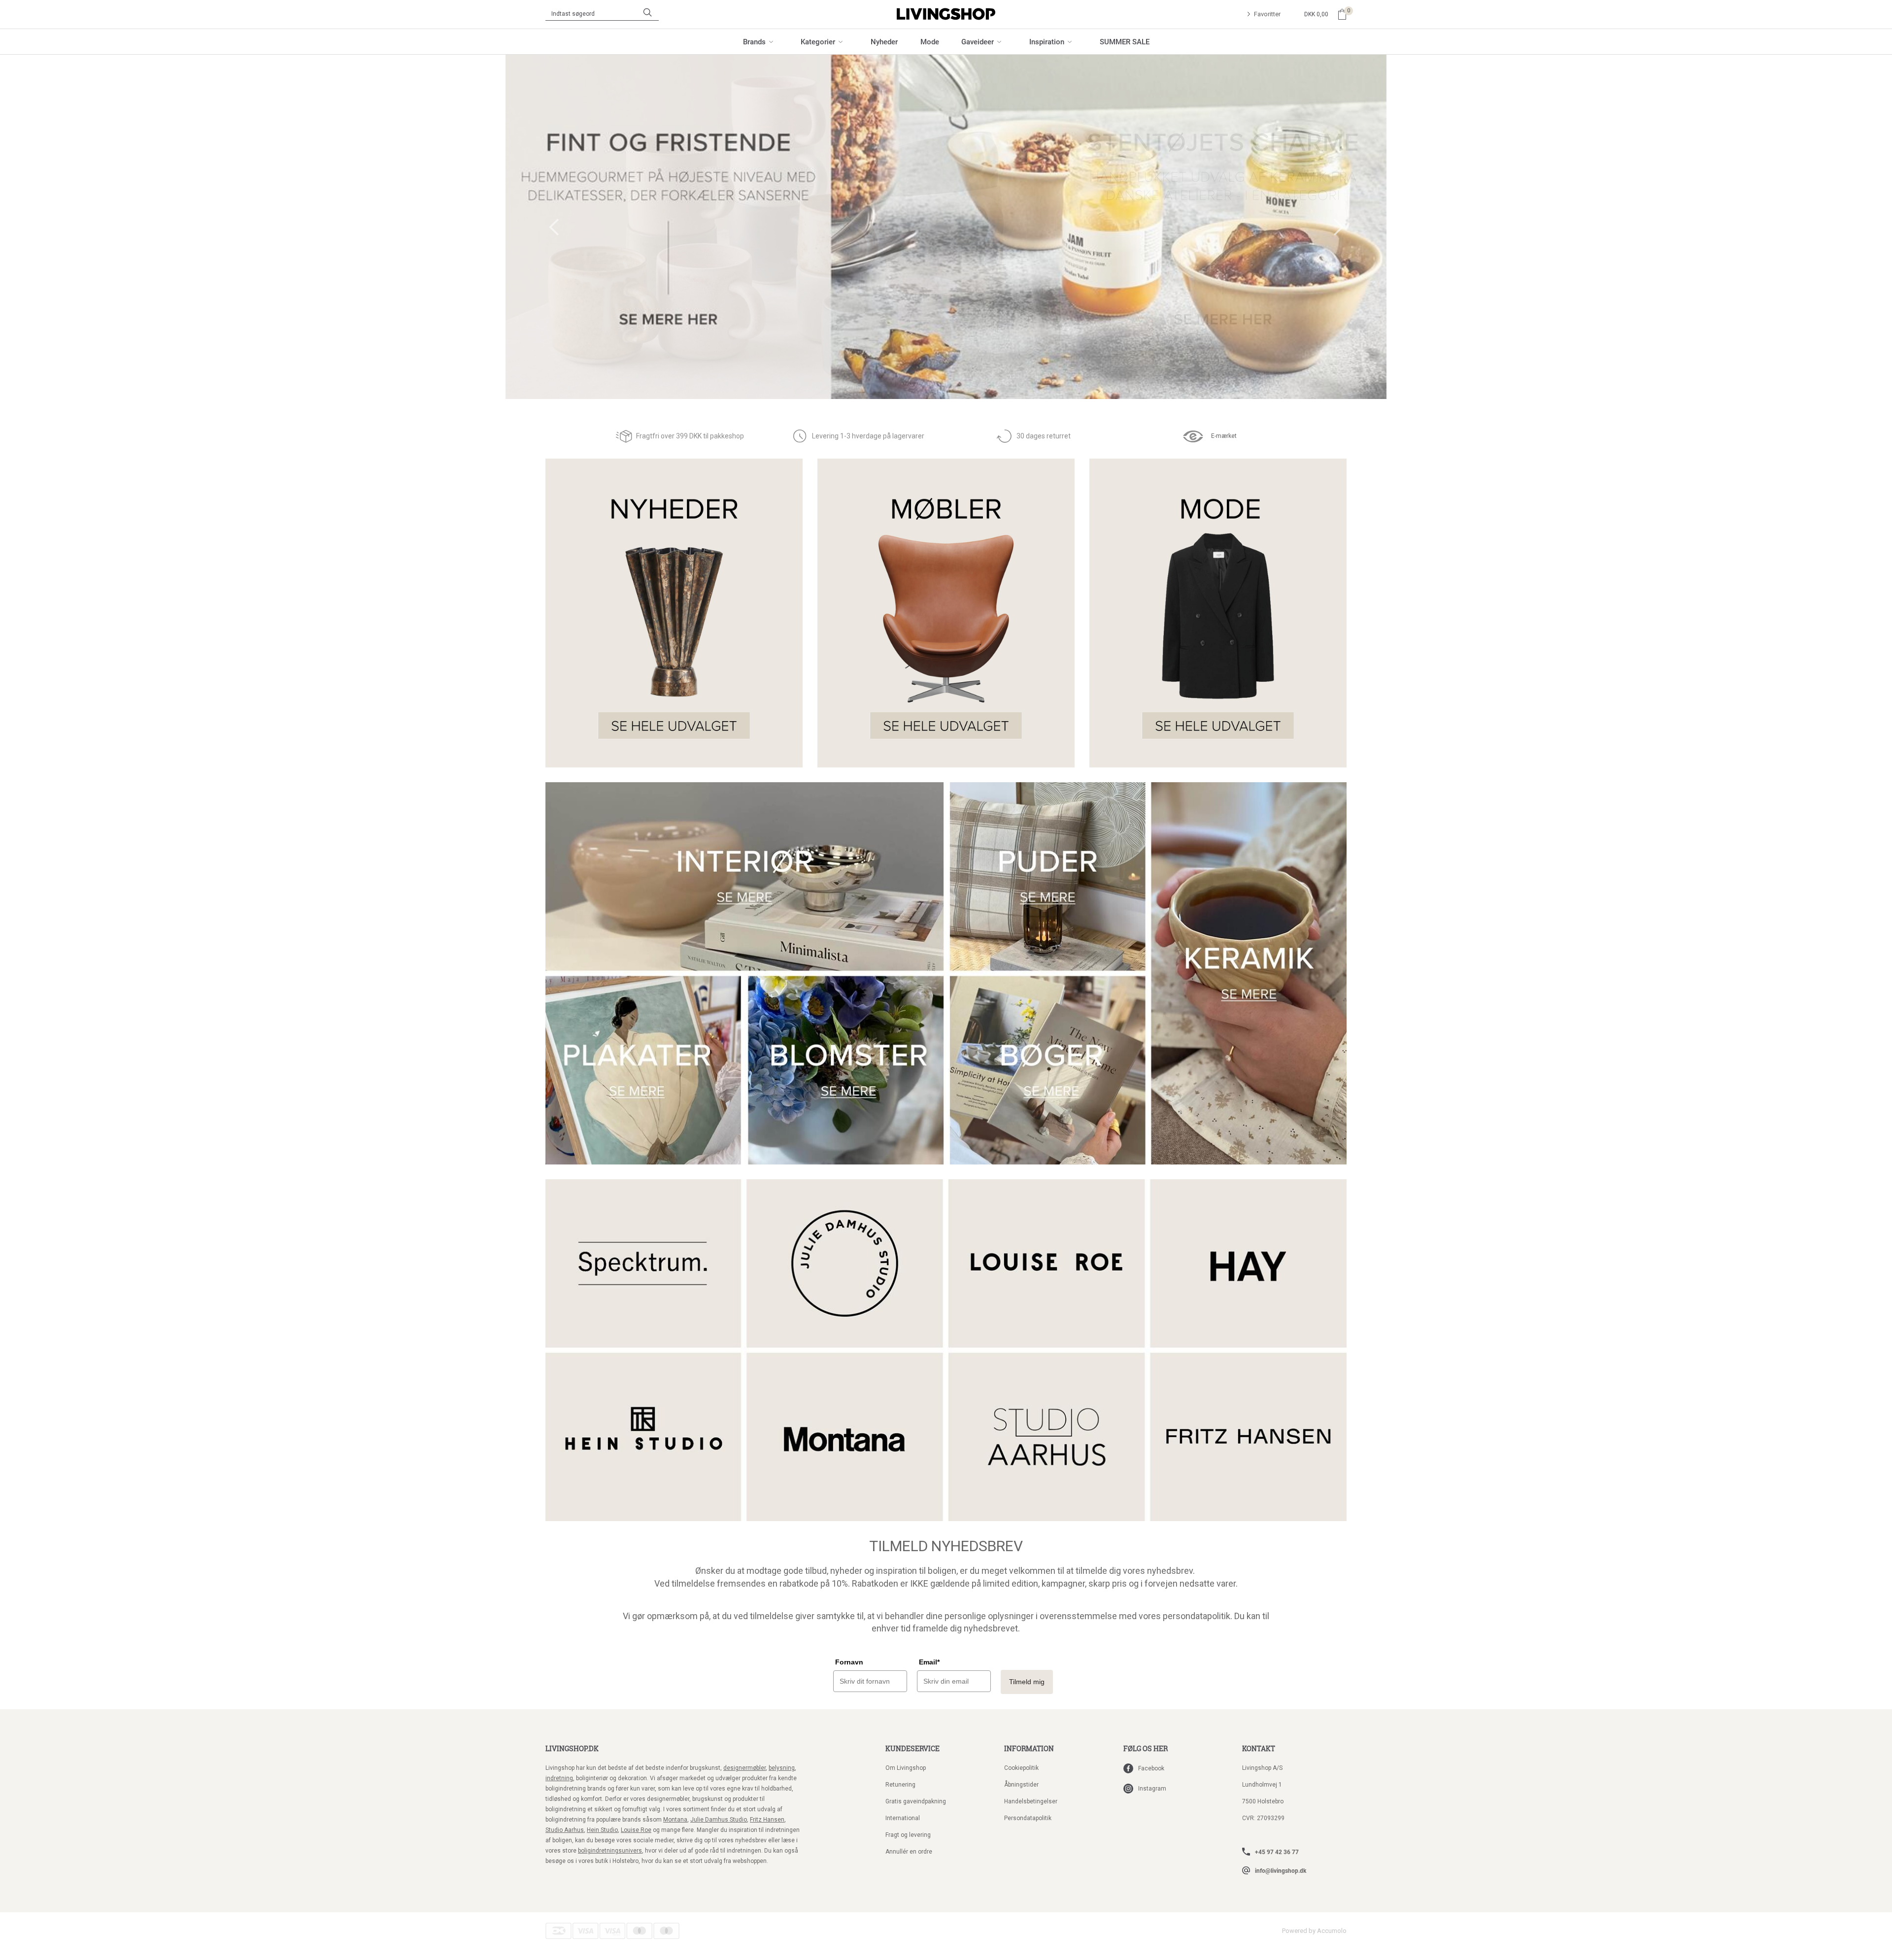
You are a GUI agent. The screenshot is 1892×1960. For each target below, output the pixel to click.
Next (1339, 227)
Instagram (1152, 1789)
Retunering (900, 1785)
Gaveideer (978, 41)
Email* (929, 1662)
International (903, 1818)
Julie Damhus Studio (719, 1820)
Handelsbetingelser (1031, 1801)
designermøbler (744, 1768)
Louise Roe (636, 1830)
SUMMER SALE (1125, 41)
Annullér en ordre (909, 1852)
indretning (559, 1778)
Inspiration (1047, 41)
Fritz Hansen (767, 1820)
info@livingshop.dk (1281, 1870)
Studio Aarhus (565, 1830)
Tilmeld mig (1027, 1682)
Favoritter (1267, 14)
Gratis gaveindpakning (916, 1801)
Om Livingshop (906, 1768)
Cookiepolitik (1021, 1768)
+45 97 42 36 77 (1277, 1852)
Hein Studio (602, 1830)
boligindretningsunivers (610, 1851)
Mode (930, 41)
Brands (754, 41)
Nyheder (884, 41)
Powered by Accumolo (1314, 1931)
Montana (675, 1820)
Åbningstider (1021, 1785)
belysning (782, 1768)
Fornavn (849, 1662)
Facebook (1151, 1768)
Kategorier (818, 41)
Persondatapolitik (1028, 1818)
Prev (554, 227)
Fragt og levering (908, 1835)
